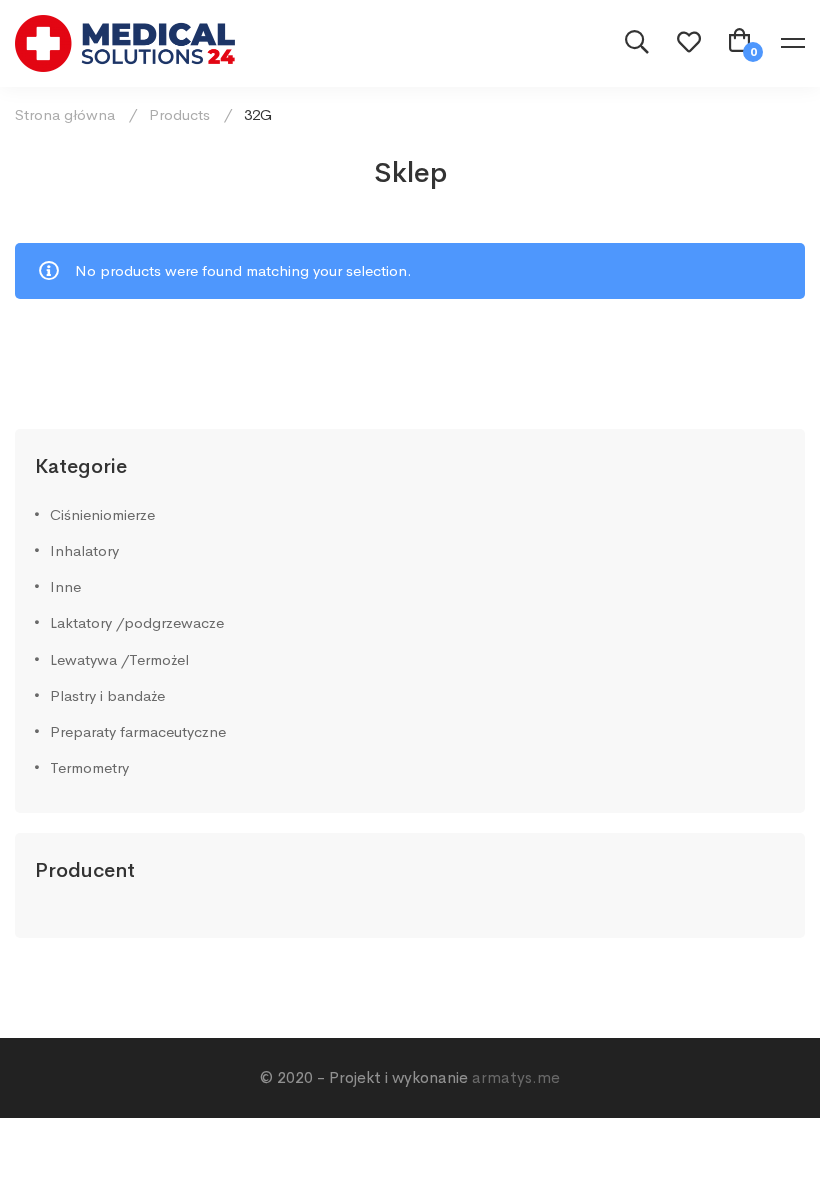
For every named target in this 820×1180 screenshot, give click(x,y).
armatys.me (516, 1077)
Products (179, 114)
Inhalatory (84, 550)
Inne (65, 586)
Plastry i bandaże (107, 695)
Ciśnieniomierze (102, 514)
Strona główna (65, 114)
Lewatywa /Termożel (119, 659)
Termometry (89, 767)
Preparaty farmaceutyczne (138, 731)
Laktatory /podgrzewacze (137, 622)
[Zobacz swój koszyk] (740, 43)
